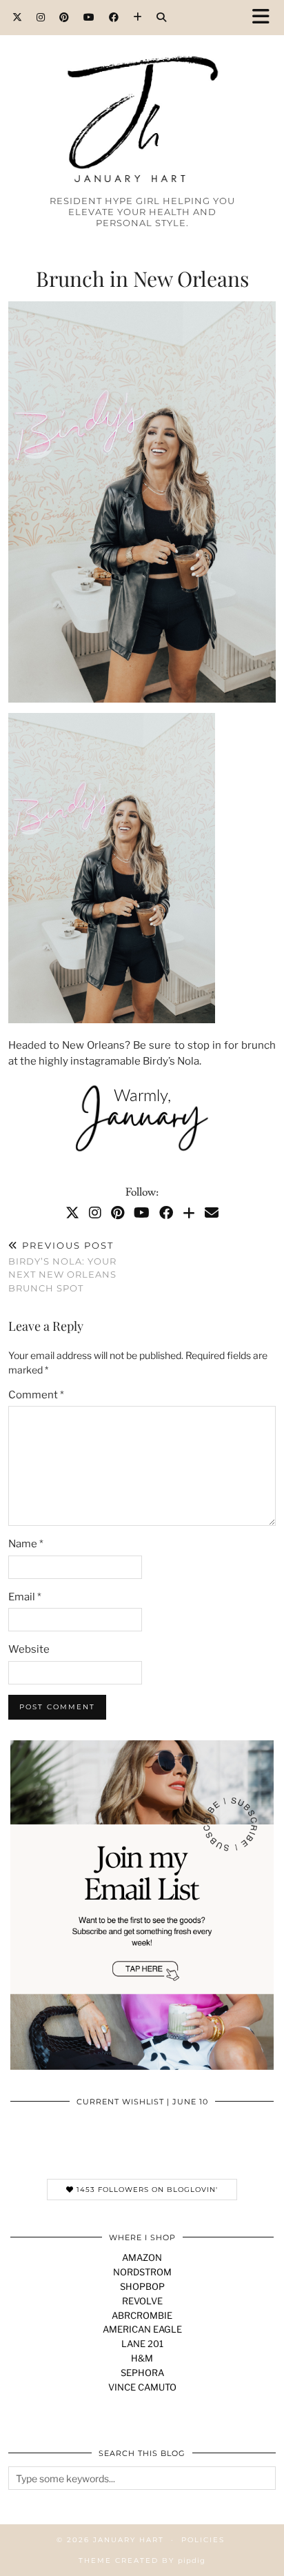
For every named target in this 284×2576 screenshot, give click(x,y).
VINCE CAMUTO (142, 2387)
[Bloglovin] (138, 17)
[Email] (212, 1213)
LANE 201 (142, 2344)
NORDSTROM (142, 2272)
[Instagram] (41, 17)
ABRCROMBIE (142, 2315)
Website (29, 1649)
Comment (36, 1395)
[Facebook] (114, 17)
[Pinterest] (64, 17)
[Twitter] (18, 17)
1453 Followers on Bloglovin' (146, 2190)
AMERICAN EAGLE (142, 2329)
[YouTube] (89, 17)
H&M (142, 2358)
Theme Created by (142, 2560)
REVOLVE (142, 2301)
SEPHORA (142, 2373)
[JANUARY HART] (142, 94)
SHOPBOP (142, 2286)
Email (25, 1597)
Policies (203, 2540)
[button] (265, 18)
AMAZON (142, 2257)
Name (26, 1544)
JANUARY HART (129, 2540)
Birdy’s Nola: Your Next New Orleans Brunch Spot (62, 1267)
